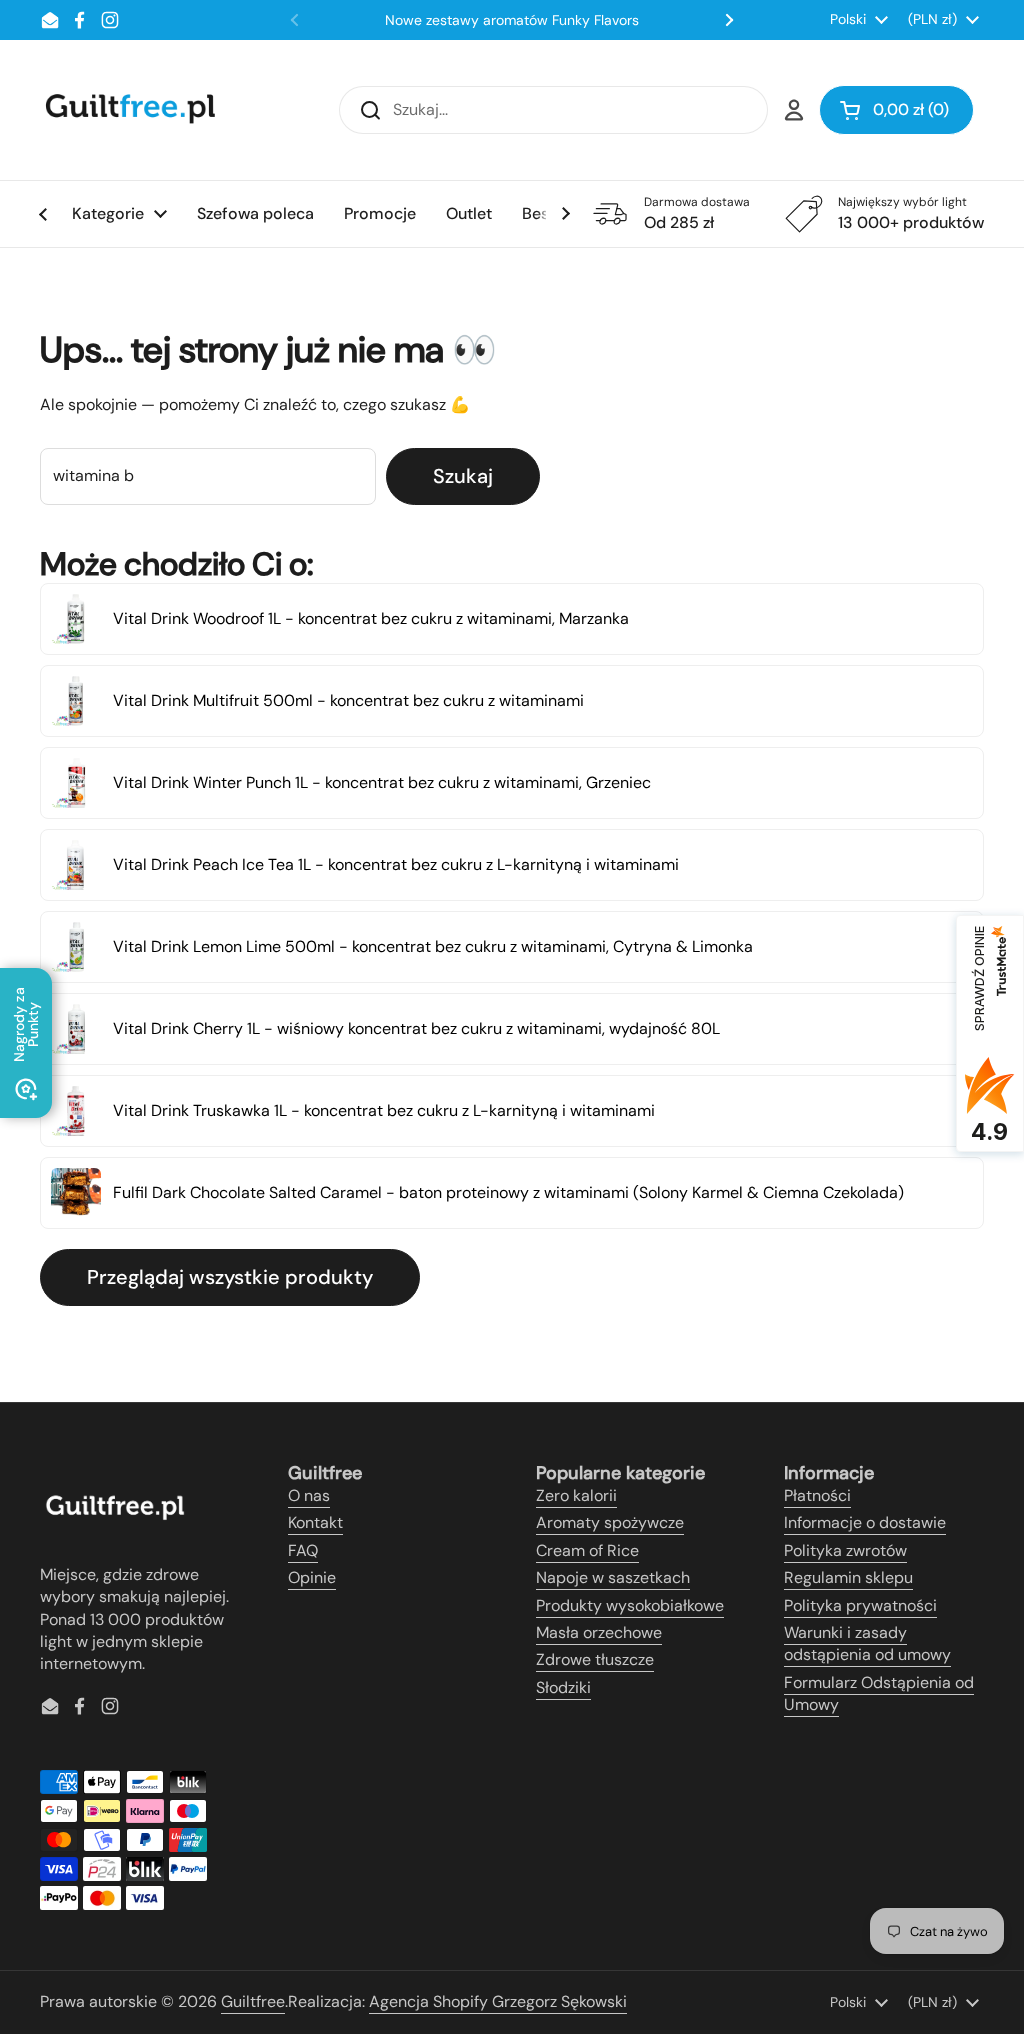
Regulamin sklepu (848, 1577)
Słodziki (563, 1687)
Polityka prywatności (860, 1605)
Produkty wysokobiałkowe (630, 1605)
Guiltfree (253, 2001)
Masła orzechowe (599, 1632)
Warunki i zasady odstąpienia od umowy (867, 1643)
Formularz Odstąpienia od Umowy (879, 1693)
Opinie (312, 1577)
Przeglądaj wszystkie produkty (230, 1277)
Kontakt (315, 1522)
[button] (896, 110)
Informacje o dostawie (865, 1522)
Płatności (817, 1495)
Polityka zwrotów (845, 1550)
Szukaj (463, 476)
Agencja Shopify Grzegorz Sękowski (498, 2001)
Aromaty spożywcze (610, 1522)
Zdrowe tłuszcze (595, 1659)
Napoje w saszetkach (613, 1577)
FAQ (303, 1550)
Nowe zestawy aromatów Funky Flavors (512, 20)
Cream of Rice (587, 1550)
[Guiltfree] (129, 110)
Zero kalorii (576, 1495)
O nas (309, 1495)
